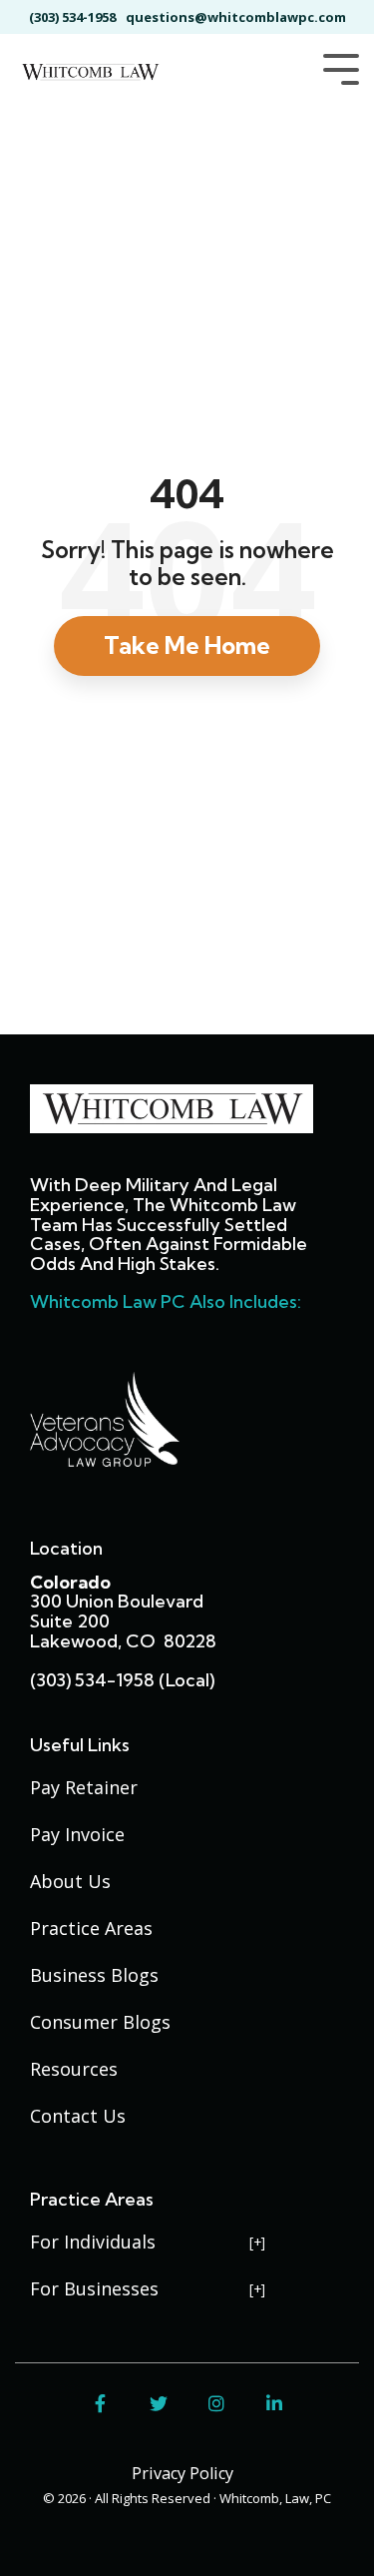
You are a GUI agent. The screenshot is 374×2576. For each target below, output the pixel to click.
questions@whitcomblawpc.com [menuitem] (236, 17)
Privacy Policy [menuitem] (183, 2473)
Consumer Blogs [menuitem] (100, 2022)
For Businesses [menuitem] (94, 2288)
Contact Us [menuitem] (78, 2116)
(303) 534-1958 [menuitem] (72, 17)
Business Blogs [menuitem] (94, 1975)
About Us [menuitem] (70, 1881)
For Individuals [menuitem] (93, 2242)
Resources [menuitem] (74, 2069)
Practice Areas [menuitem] (91, 1928)
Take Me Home (187, 645)
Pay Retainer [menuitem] (84, 1787)
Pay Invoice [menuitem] (77, 1834)
